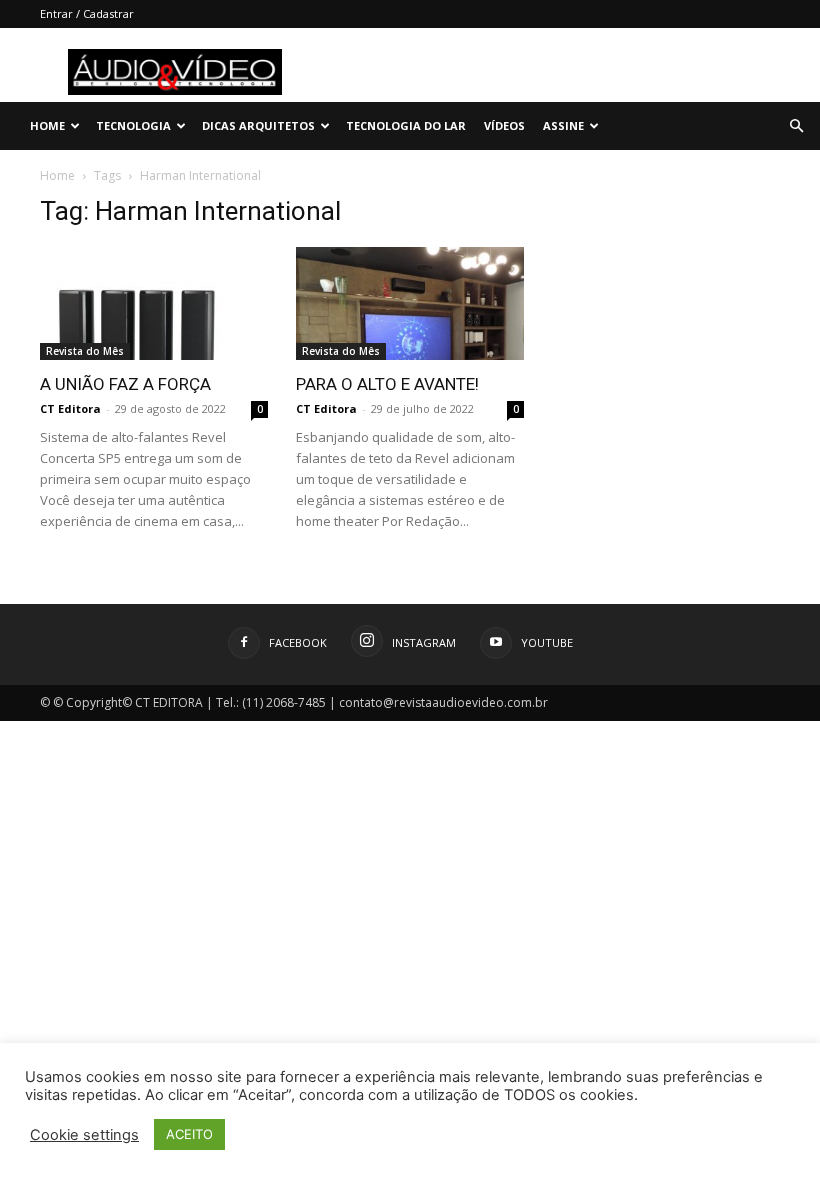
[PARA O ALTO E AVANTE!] (410, 303)
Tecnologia (133, 125)
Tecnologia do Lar (406, 125)
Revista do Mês (85, 351)
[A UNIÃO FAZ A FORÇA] (154, 303)
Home (47, 125)
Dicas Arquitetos (258, 125)
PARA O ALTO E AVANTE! (387, 384)
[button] (796, 126)
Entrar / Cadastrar (87, 13)
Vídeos (504, 125)
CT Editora (70, 408)
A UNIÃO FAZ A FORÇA (125, 384)
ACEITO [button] (189, 1134)
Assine (563, 125)
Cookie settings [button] (84, 1135)
